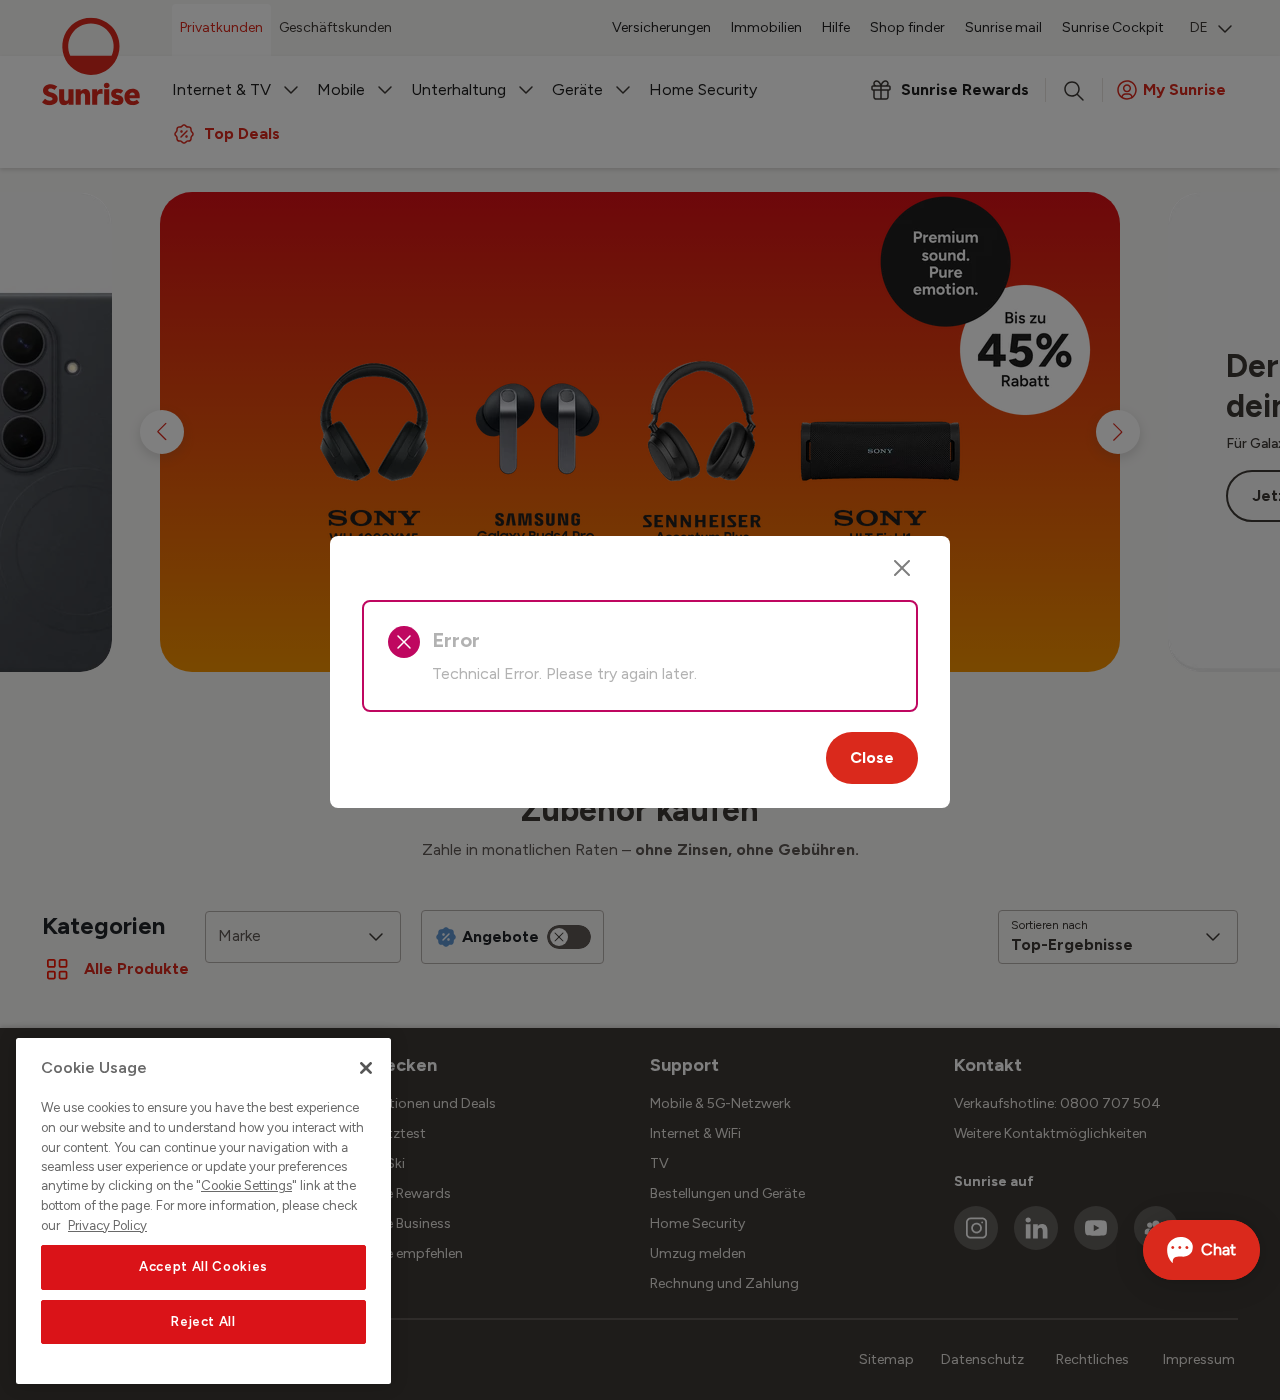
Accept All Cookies (203, 1267)
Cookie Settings (246, 1186)
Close (872, 757)
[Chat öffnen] (1201, 1250)
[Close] (902, 568)
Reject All (203, 1321)
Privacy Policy (107, 1225)
